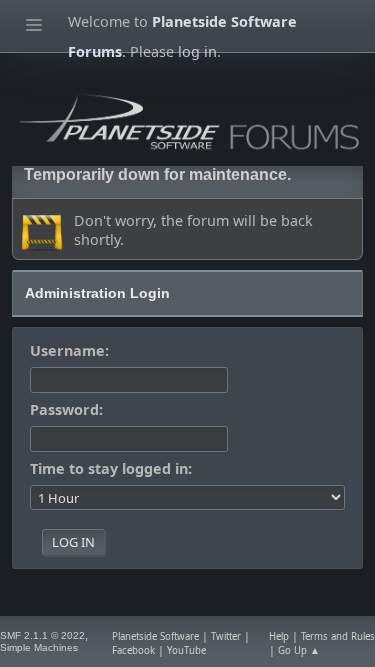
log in (197, 51)
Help (279, 636)
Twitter (226, 636)
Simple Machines (39, 647)
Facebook (133, 650)
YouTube (186, 650)
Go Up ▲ (299, 650)
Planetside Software (155, 636)
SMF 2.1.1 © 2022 (42, 635)
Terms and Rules (338, 636)
